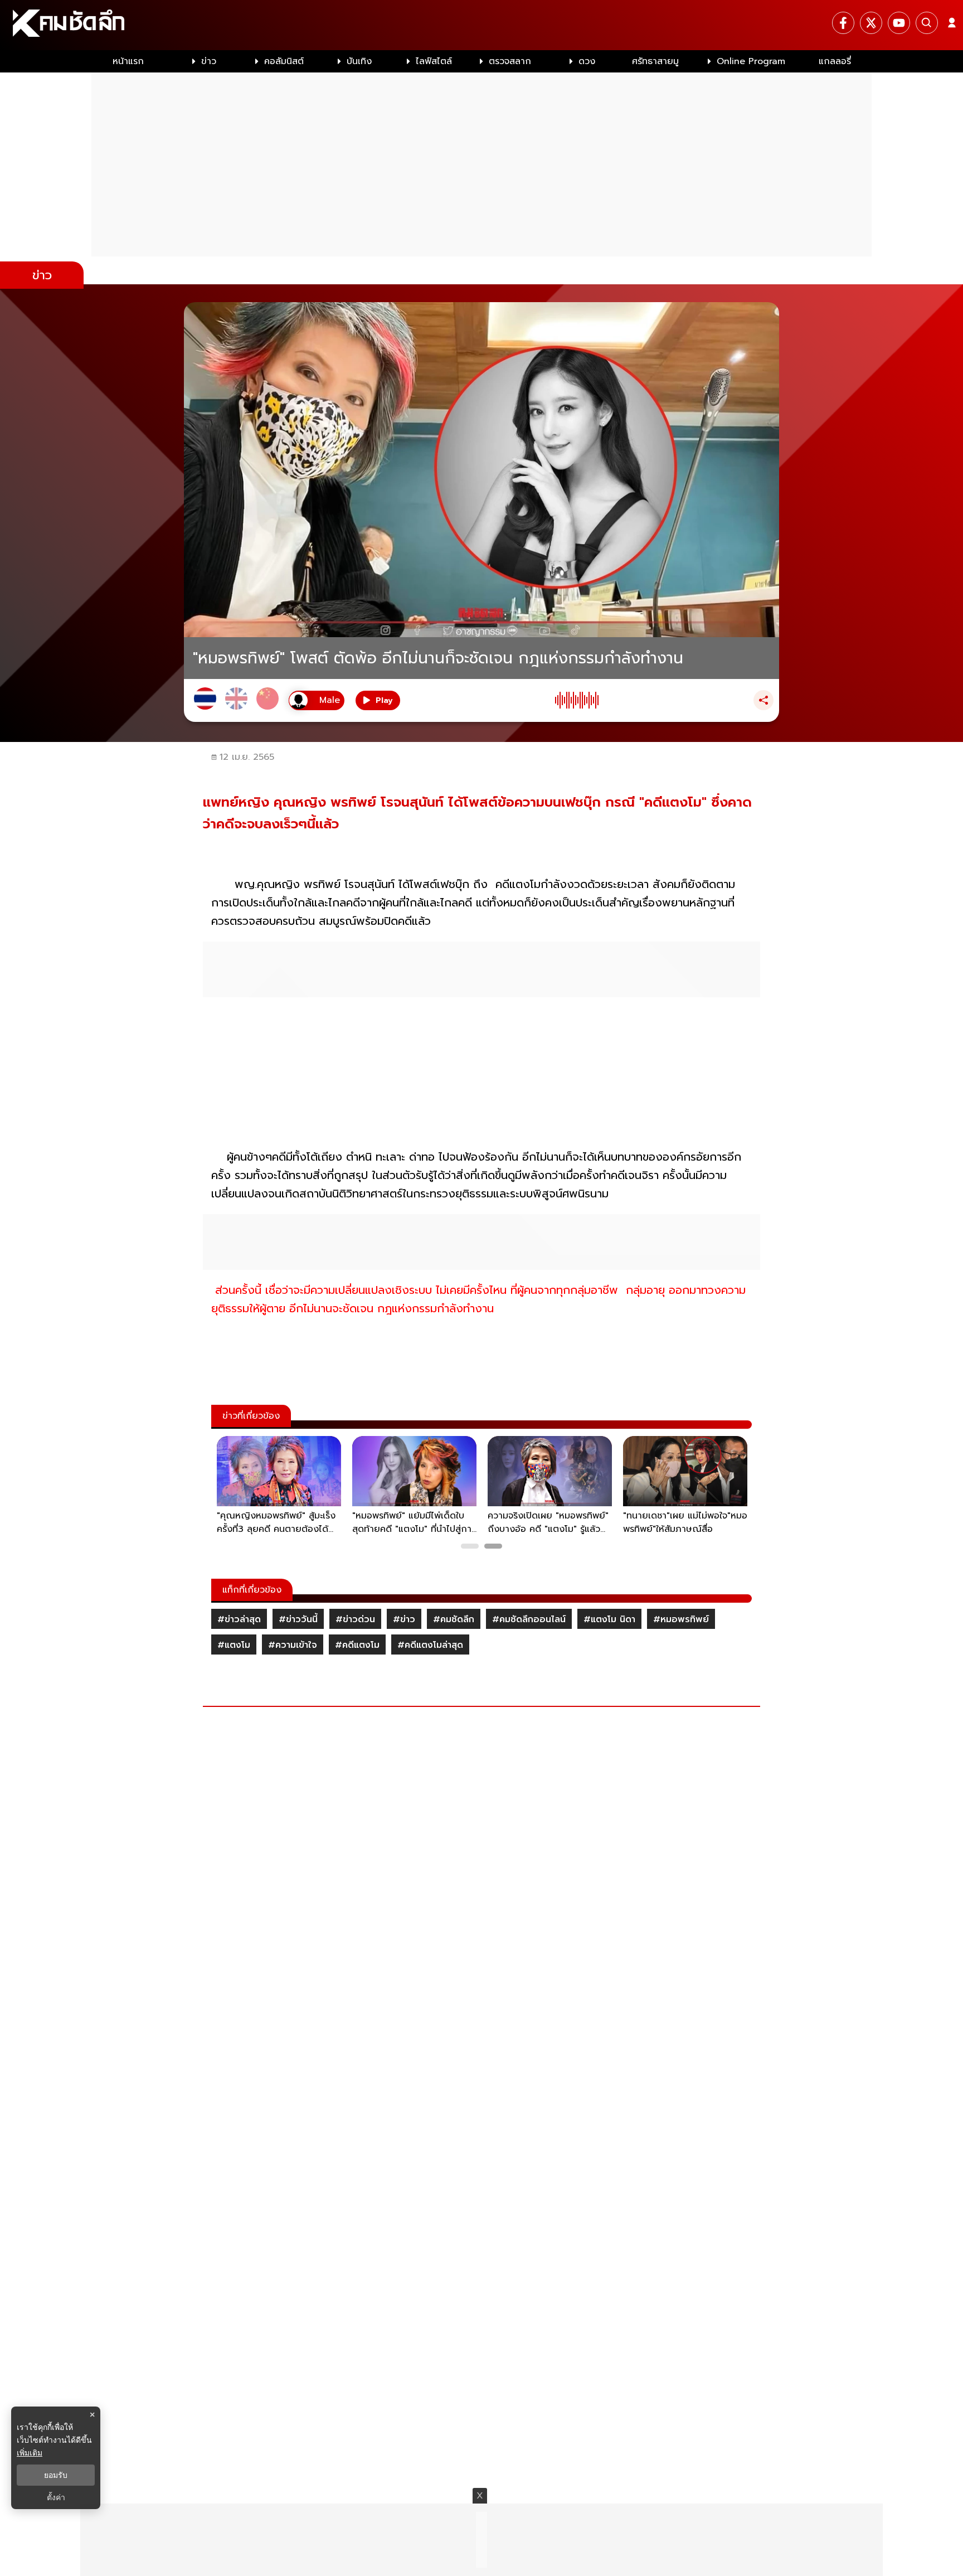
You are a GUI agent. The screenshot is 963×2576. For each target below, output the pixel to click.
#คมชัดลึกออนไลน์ (529, 1619)
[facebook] (843, 23)
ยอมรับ (56, 2475)
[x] (871, 23)
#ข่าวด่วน (355, 1619)
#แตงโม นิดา (609, 1619)
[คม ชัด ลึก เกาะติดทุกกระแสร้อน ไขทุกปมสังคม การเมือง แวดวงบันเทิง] (481, 25)
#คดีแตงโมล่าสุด (430, 1645)
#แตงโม (234, 1645)
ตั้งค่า (56, 2497)
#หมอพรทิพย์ (681, 1619)
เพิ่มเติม (30, 2453)
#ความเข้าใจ (293, 1645)
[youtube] (899, 23)
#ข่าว (404, 1619)
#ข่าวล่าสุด (239, 1619)
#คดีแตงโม (357, 1645)
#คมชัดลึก (454, 1619)
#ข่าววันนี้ (298, 1619)
